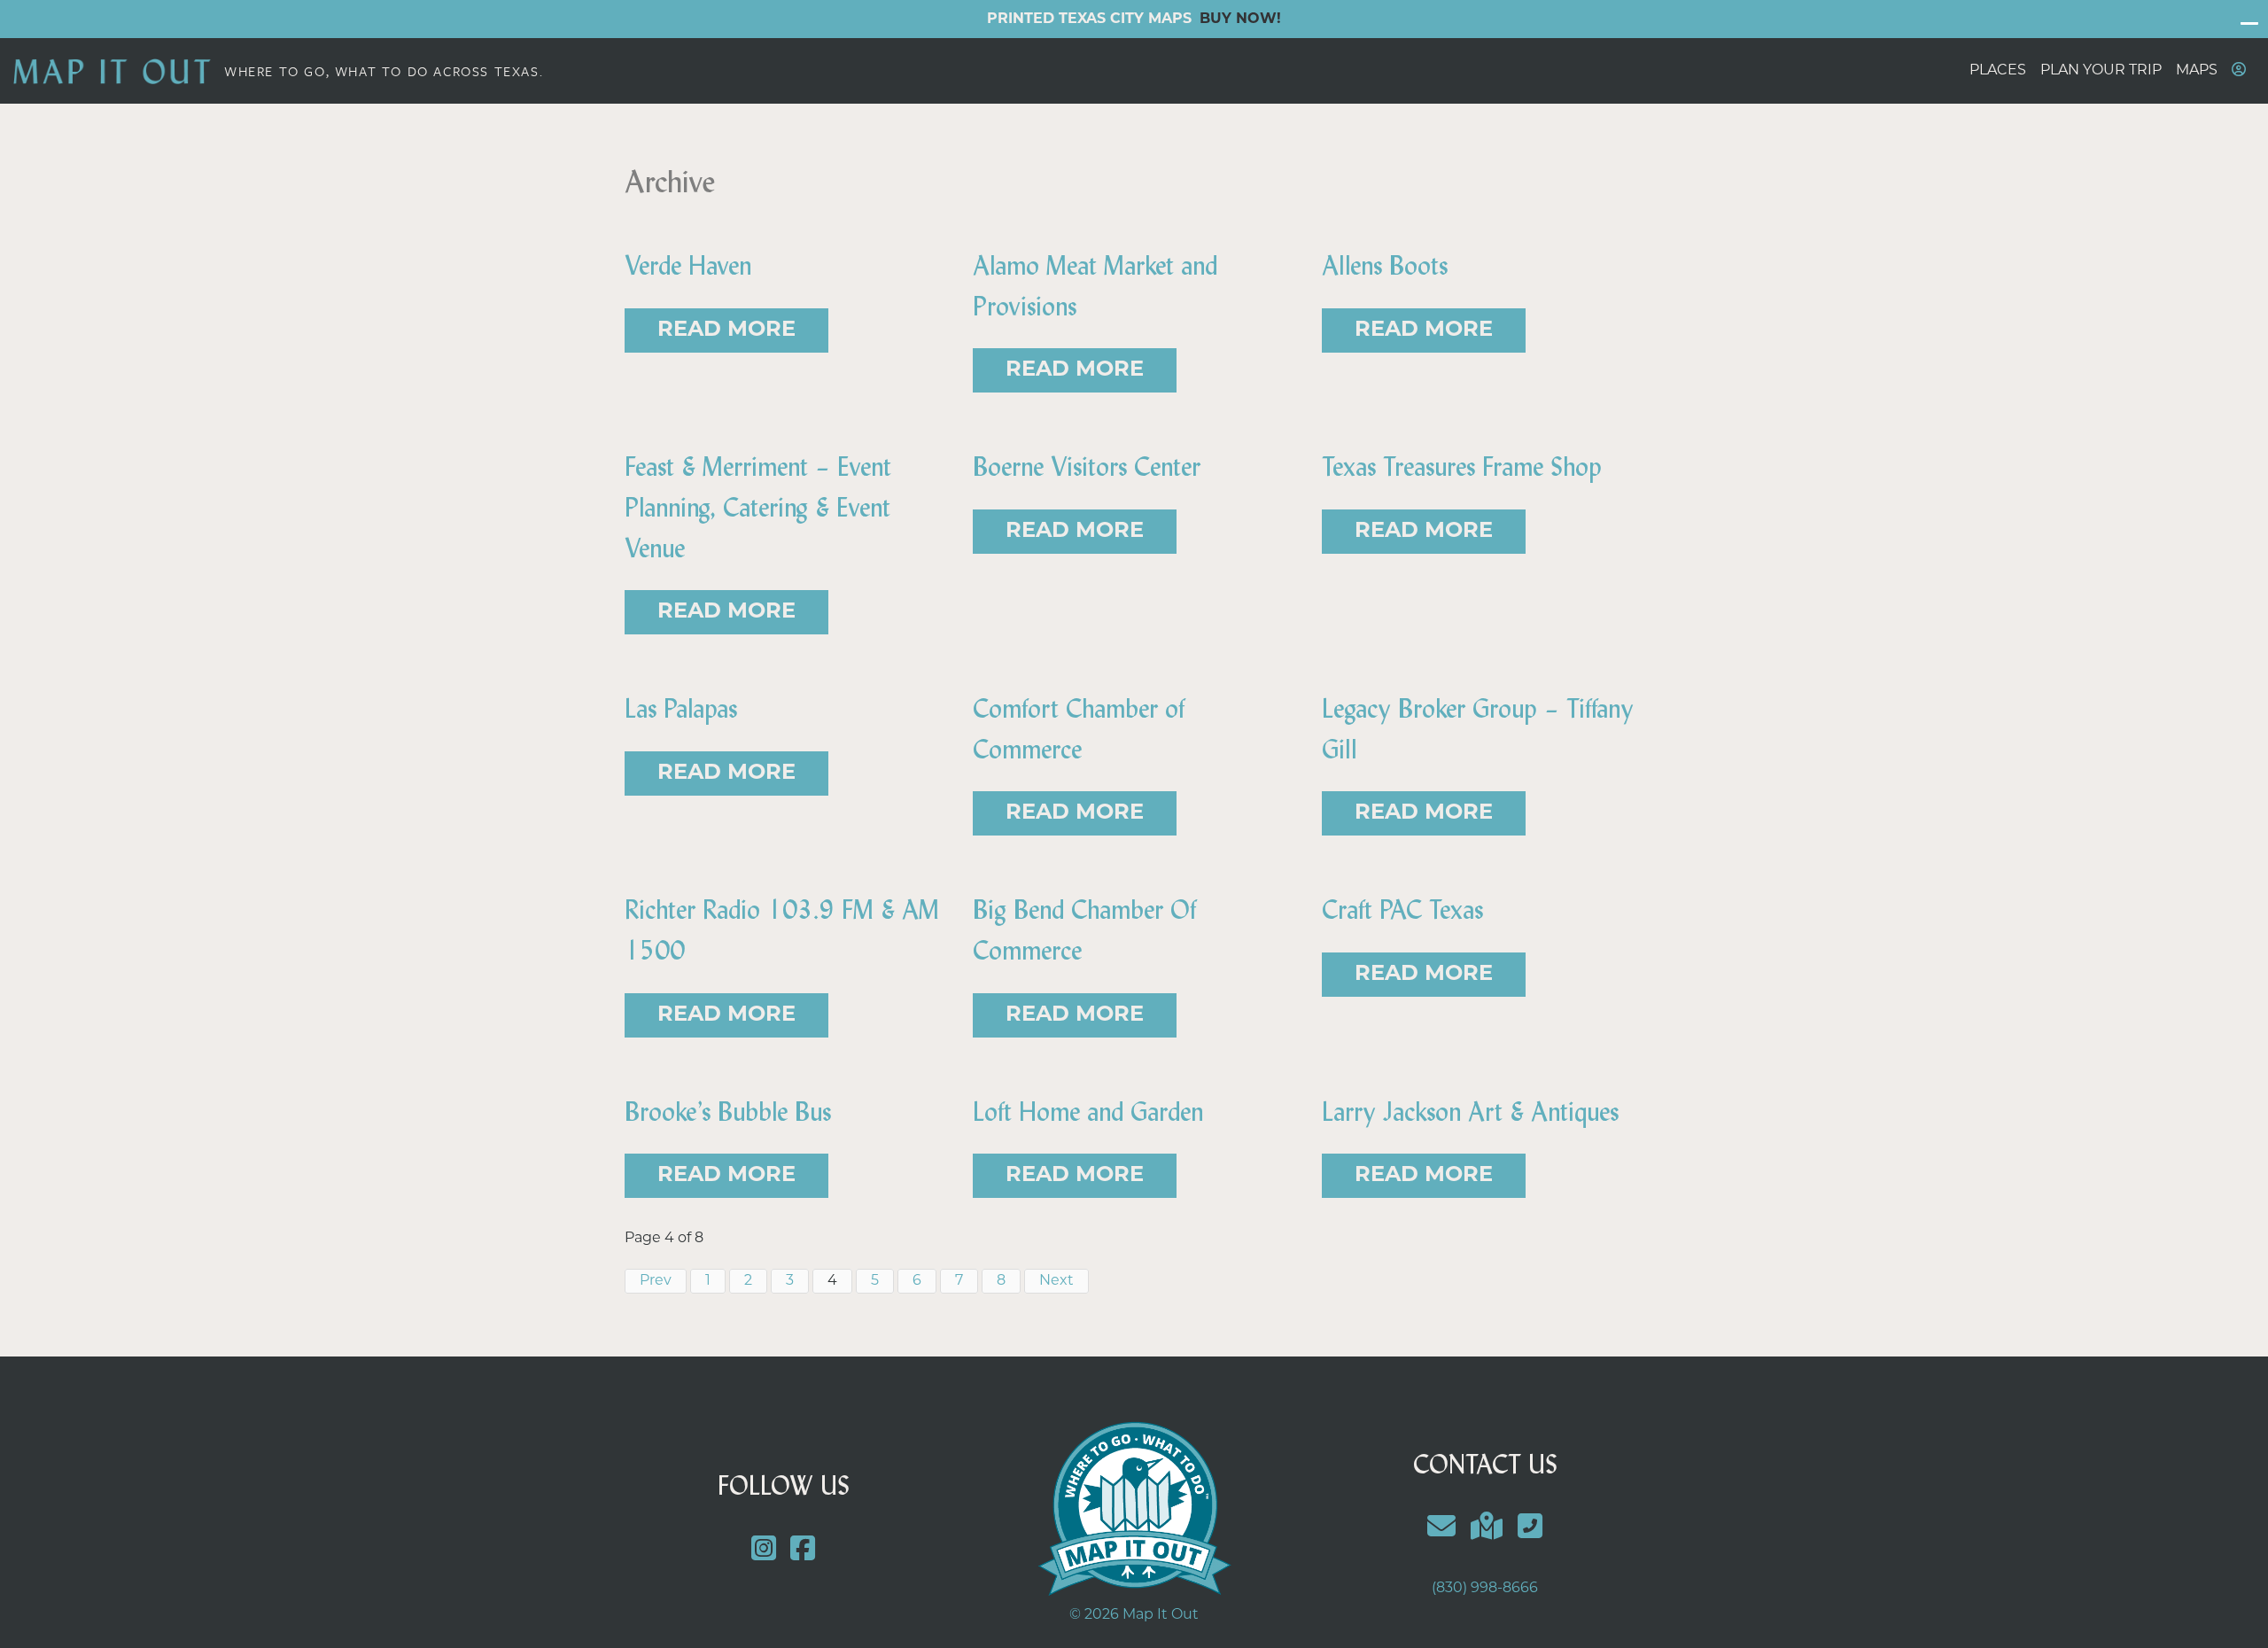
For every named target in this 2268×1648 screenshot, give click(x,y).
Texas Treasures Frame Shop (1462, 467)
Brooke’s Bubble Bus (728, 1112)
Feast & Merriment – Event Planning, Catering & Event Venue (758, 507)
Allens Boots (1385, 266)
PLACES (1998, 71)
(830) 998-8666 (1485, 1589)
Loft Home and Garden (1088, 1112)
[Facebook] (803, 1551)
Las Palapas (681, 709)
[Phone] (1530, 1529)
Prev (656, 1281)
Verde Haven (688, 266)
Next (1056, 1281)
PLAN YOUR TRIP (2101, 71)
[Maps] (1487, 1529)
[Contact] (1442, 1529)
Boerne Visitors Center (1087, 467)
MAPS (2197, 71)
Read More (726, 330)
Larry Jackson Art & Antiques (1470, 1112)
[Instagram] (763, 1551)
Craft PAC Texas (1402, 910)
